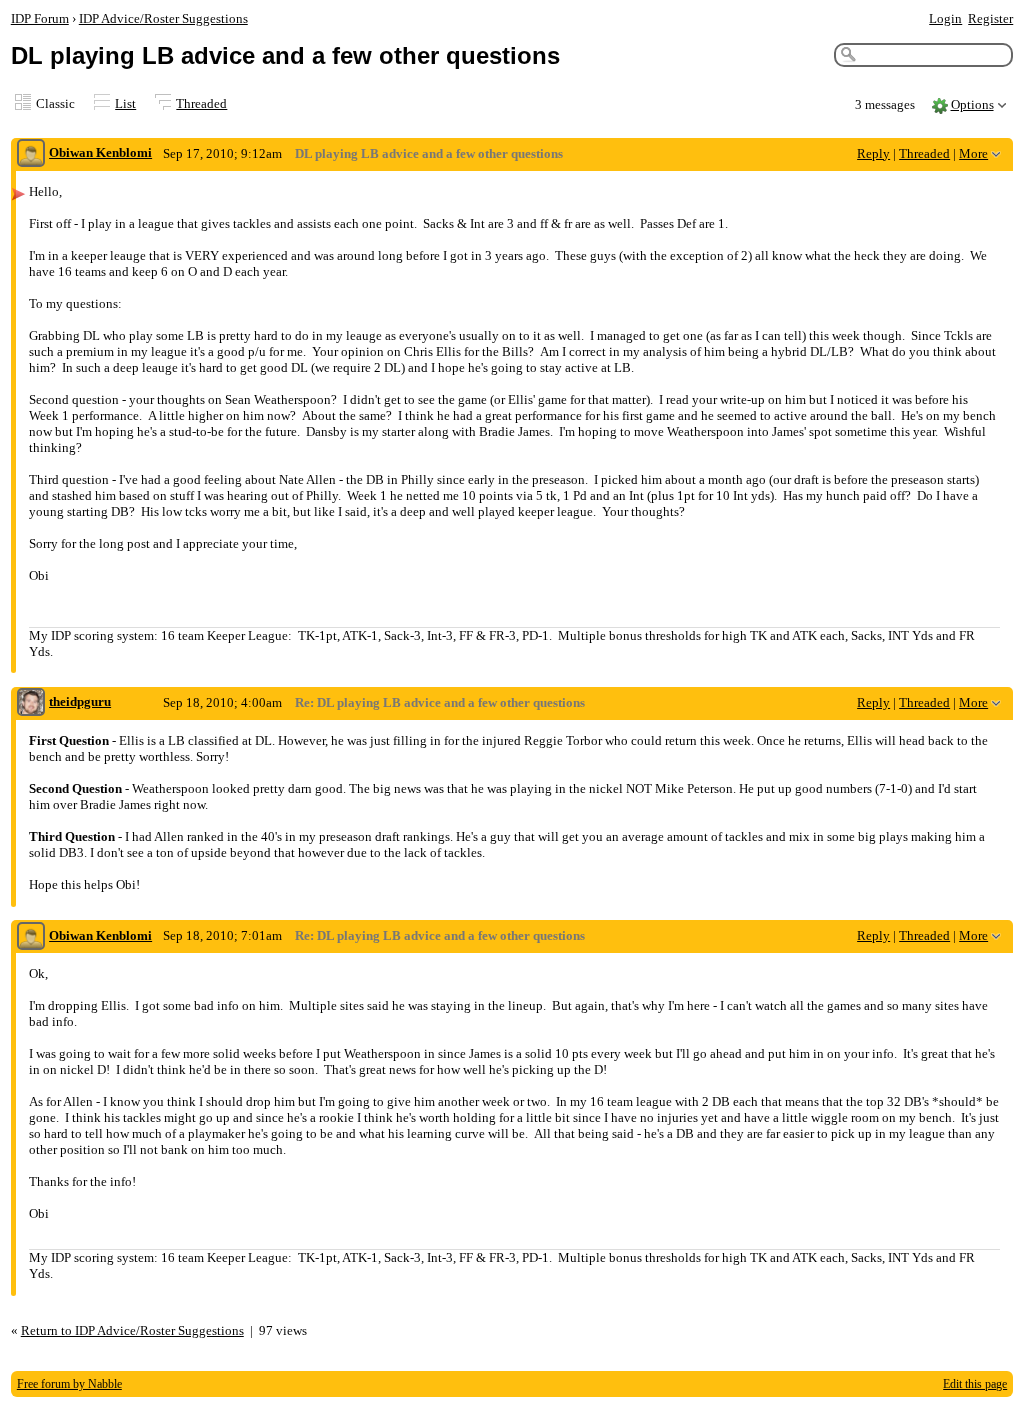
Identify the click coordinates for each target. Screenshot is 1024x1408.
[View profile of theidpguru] (31, 703)
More (973, 153)
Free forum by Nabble (69, 1384)
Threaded (201, 103)
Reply (873, 153)
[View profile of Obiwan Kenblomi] (31, 154)
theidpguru (80, 701)
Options (972, 104)
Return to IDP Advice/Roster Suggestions (132, 1330)
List (125, 103)
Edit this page (975, 1384)
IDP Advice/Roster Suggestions (163, 18)
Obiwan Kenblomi (100, 152)
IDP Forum (40, 18)
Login (945, 18)
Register (990, 18)
